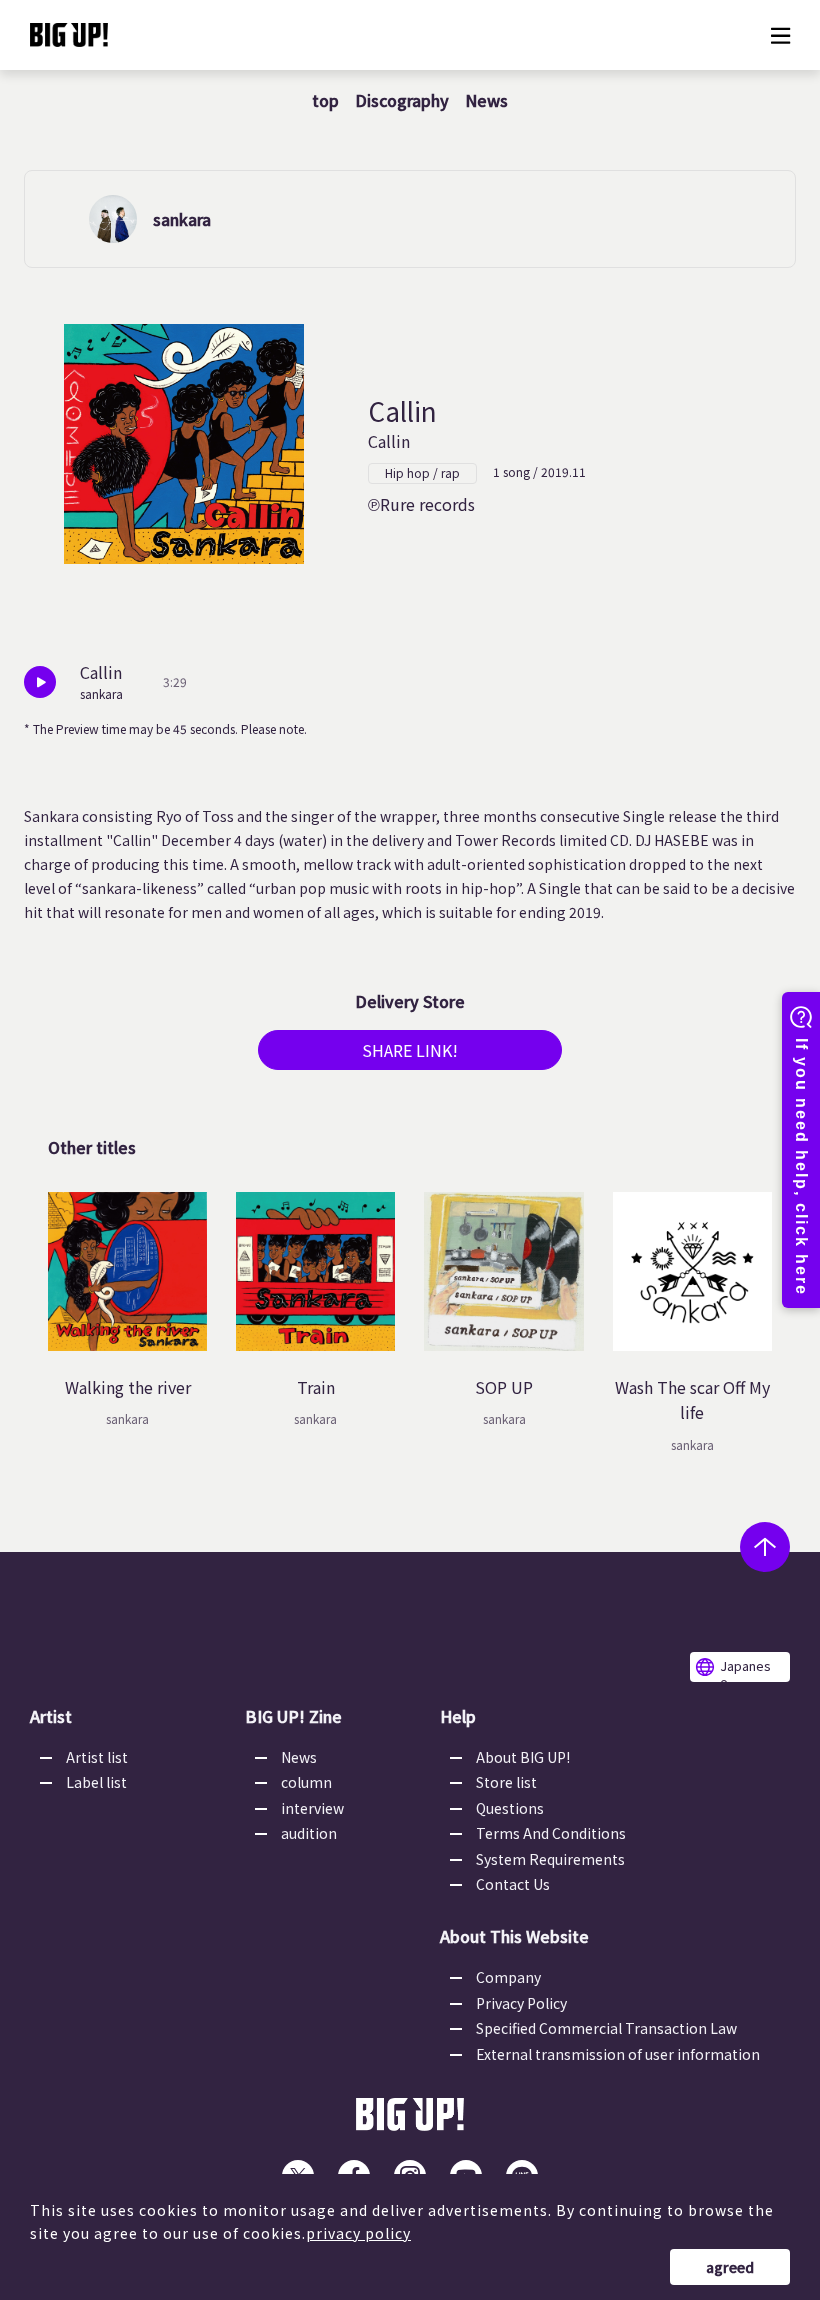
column (306, 1782)
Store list (506, 1782)
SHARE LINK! (410, 1050)
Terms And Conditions (551, 1833)
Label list (96, 1782)
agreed (730, 2267)
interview (312, 1808)
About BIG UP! (523, 1757)
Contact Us (513, 1884)
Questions (510, 1808)
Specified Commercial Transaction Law (606, 2028)
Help (458, 1716)
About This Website (514, 1936)
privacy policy (358, 2233)
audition (309, 1833)
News (486, 100)
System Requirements (550, 1859)
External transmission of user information (618, 2054)
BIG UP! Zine (293, 1716)
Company (508, 1977)
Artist (51, 1716)
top (325, 100)
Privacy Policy (521, 2003)
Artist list (97, 1757)
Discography (402, 100)
